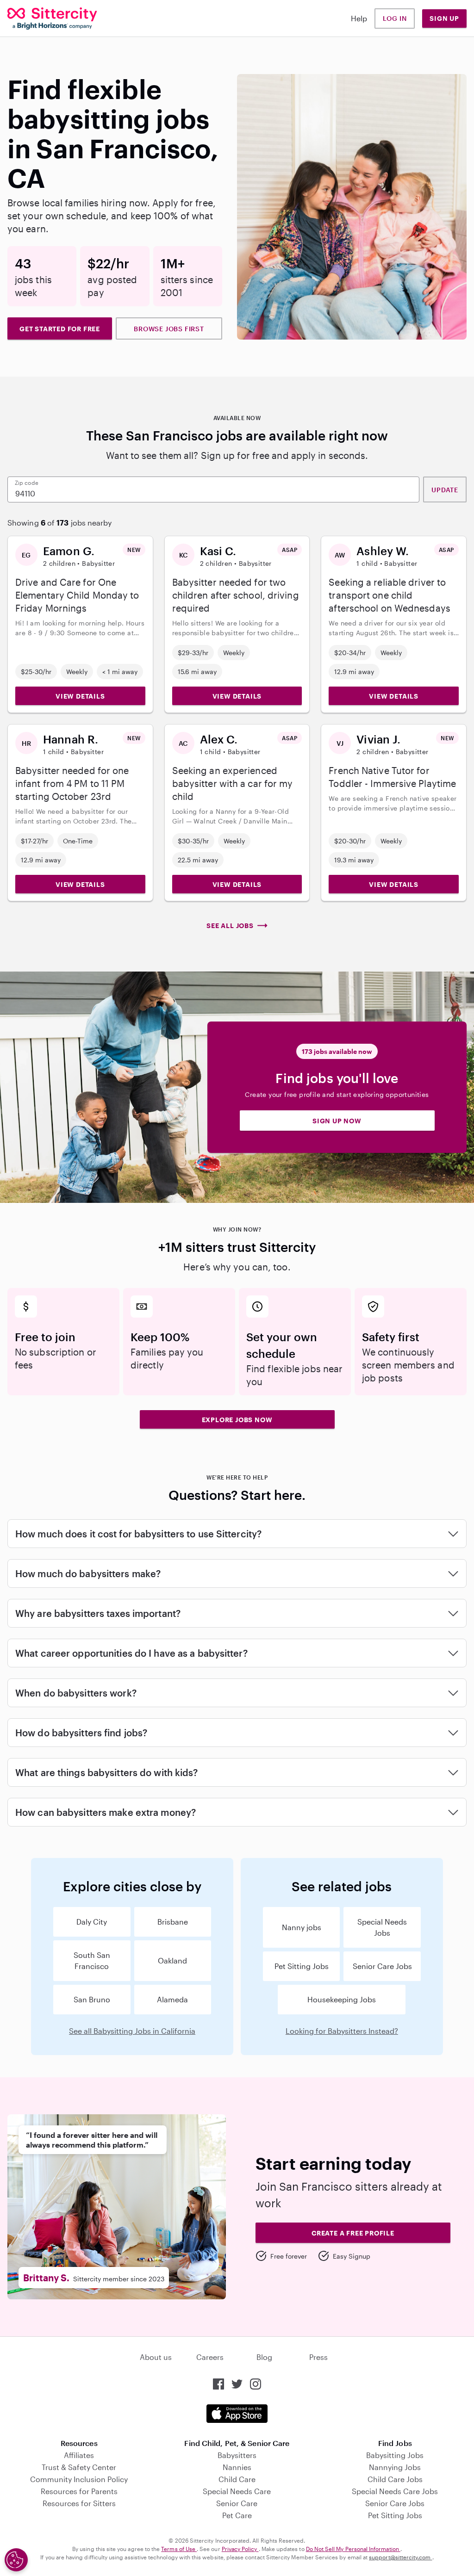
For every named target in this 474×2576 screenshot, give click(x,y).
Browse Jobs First (169, 329)
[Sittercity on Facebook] (218, 2384)
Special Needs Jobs (382, 1927)
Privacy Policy (240, 2549)
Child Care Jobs (395, 2479)
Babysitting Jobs (395, 2455)
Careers (210, 2357)
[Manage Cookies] (16, 2560)
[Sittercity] (52, 19)
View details (80, 696)
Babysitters (237, 2455)
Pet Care (237, 2515)
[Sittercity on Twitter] (237, 2384)
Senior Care (237, 2503)
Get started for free (60, 329)
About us (156, 2357)
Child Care (237, 2479)
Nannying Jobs (395, 2467)
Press (318, 2357)
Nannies (237, 2467)
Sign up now (337, 1121)
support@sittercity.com (400, 2557)
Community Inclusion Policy (79, 2479)
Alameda (172, 1999)
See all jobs (230, 926)
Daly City (92, 1922)
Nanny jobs (302, 1927)
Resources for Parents (79, 2491)
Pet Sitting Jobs (302, 1966)
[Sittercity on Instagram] (256, 2384)
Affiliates (79, 2455)
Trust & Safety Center (79, 2467)
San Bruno (92, 1999)
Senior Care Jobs (382, 1966)
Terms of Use (179, 2549)
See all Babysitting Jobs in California (132, 2031)
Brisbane (173, 1922)
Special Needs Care (237, 2491)
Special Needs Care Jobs (395, 2491)
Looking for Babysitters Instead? (342, 2031)
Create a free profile (353, 2233)
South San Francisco (92, 1960)
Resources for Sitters (79, 2503)
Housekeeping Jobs (342, 1999)
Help (359, 18)
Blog (264, 2357)
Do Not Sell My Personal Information (353, 2549)
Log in (395, 18)
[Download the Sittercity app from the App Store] (237, 2414)
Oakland (172, 1960)
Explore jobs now (237, 1420)
